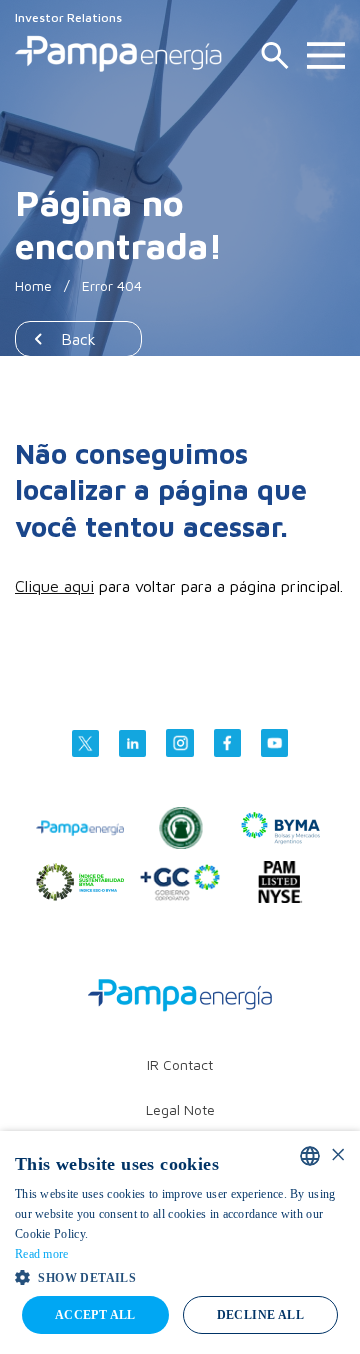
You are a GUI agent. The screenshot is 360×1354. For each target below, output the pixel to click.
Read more (42, 1254)
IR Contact (180, 1064)
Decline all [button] (260, 1315)
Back (78, 339)
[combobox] (310, 1156)
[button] (180, 1276)
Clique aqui (54, 586)
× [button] (337, 1155)
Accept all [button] (95, 1315)
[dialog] (180, 1242)
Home (33, 285)
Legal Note (180, 1109)
